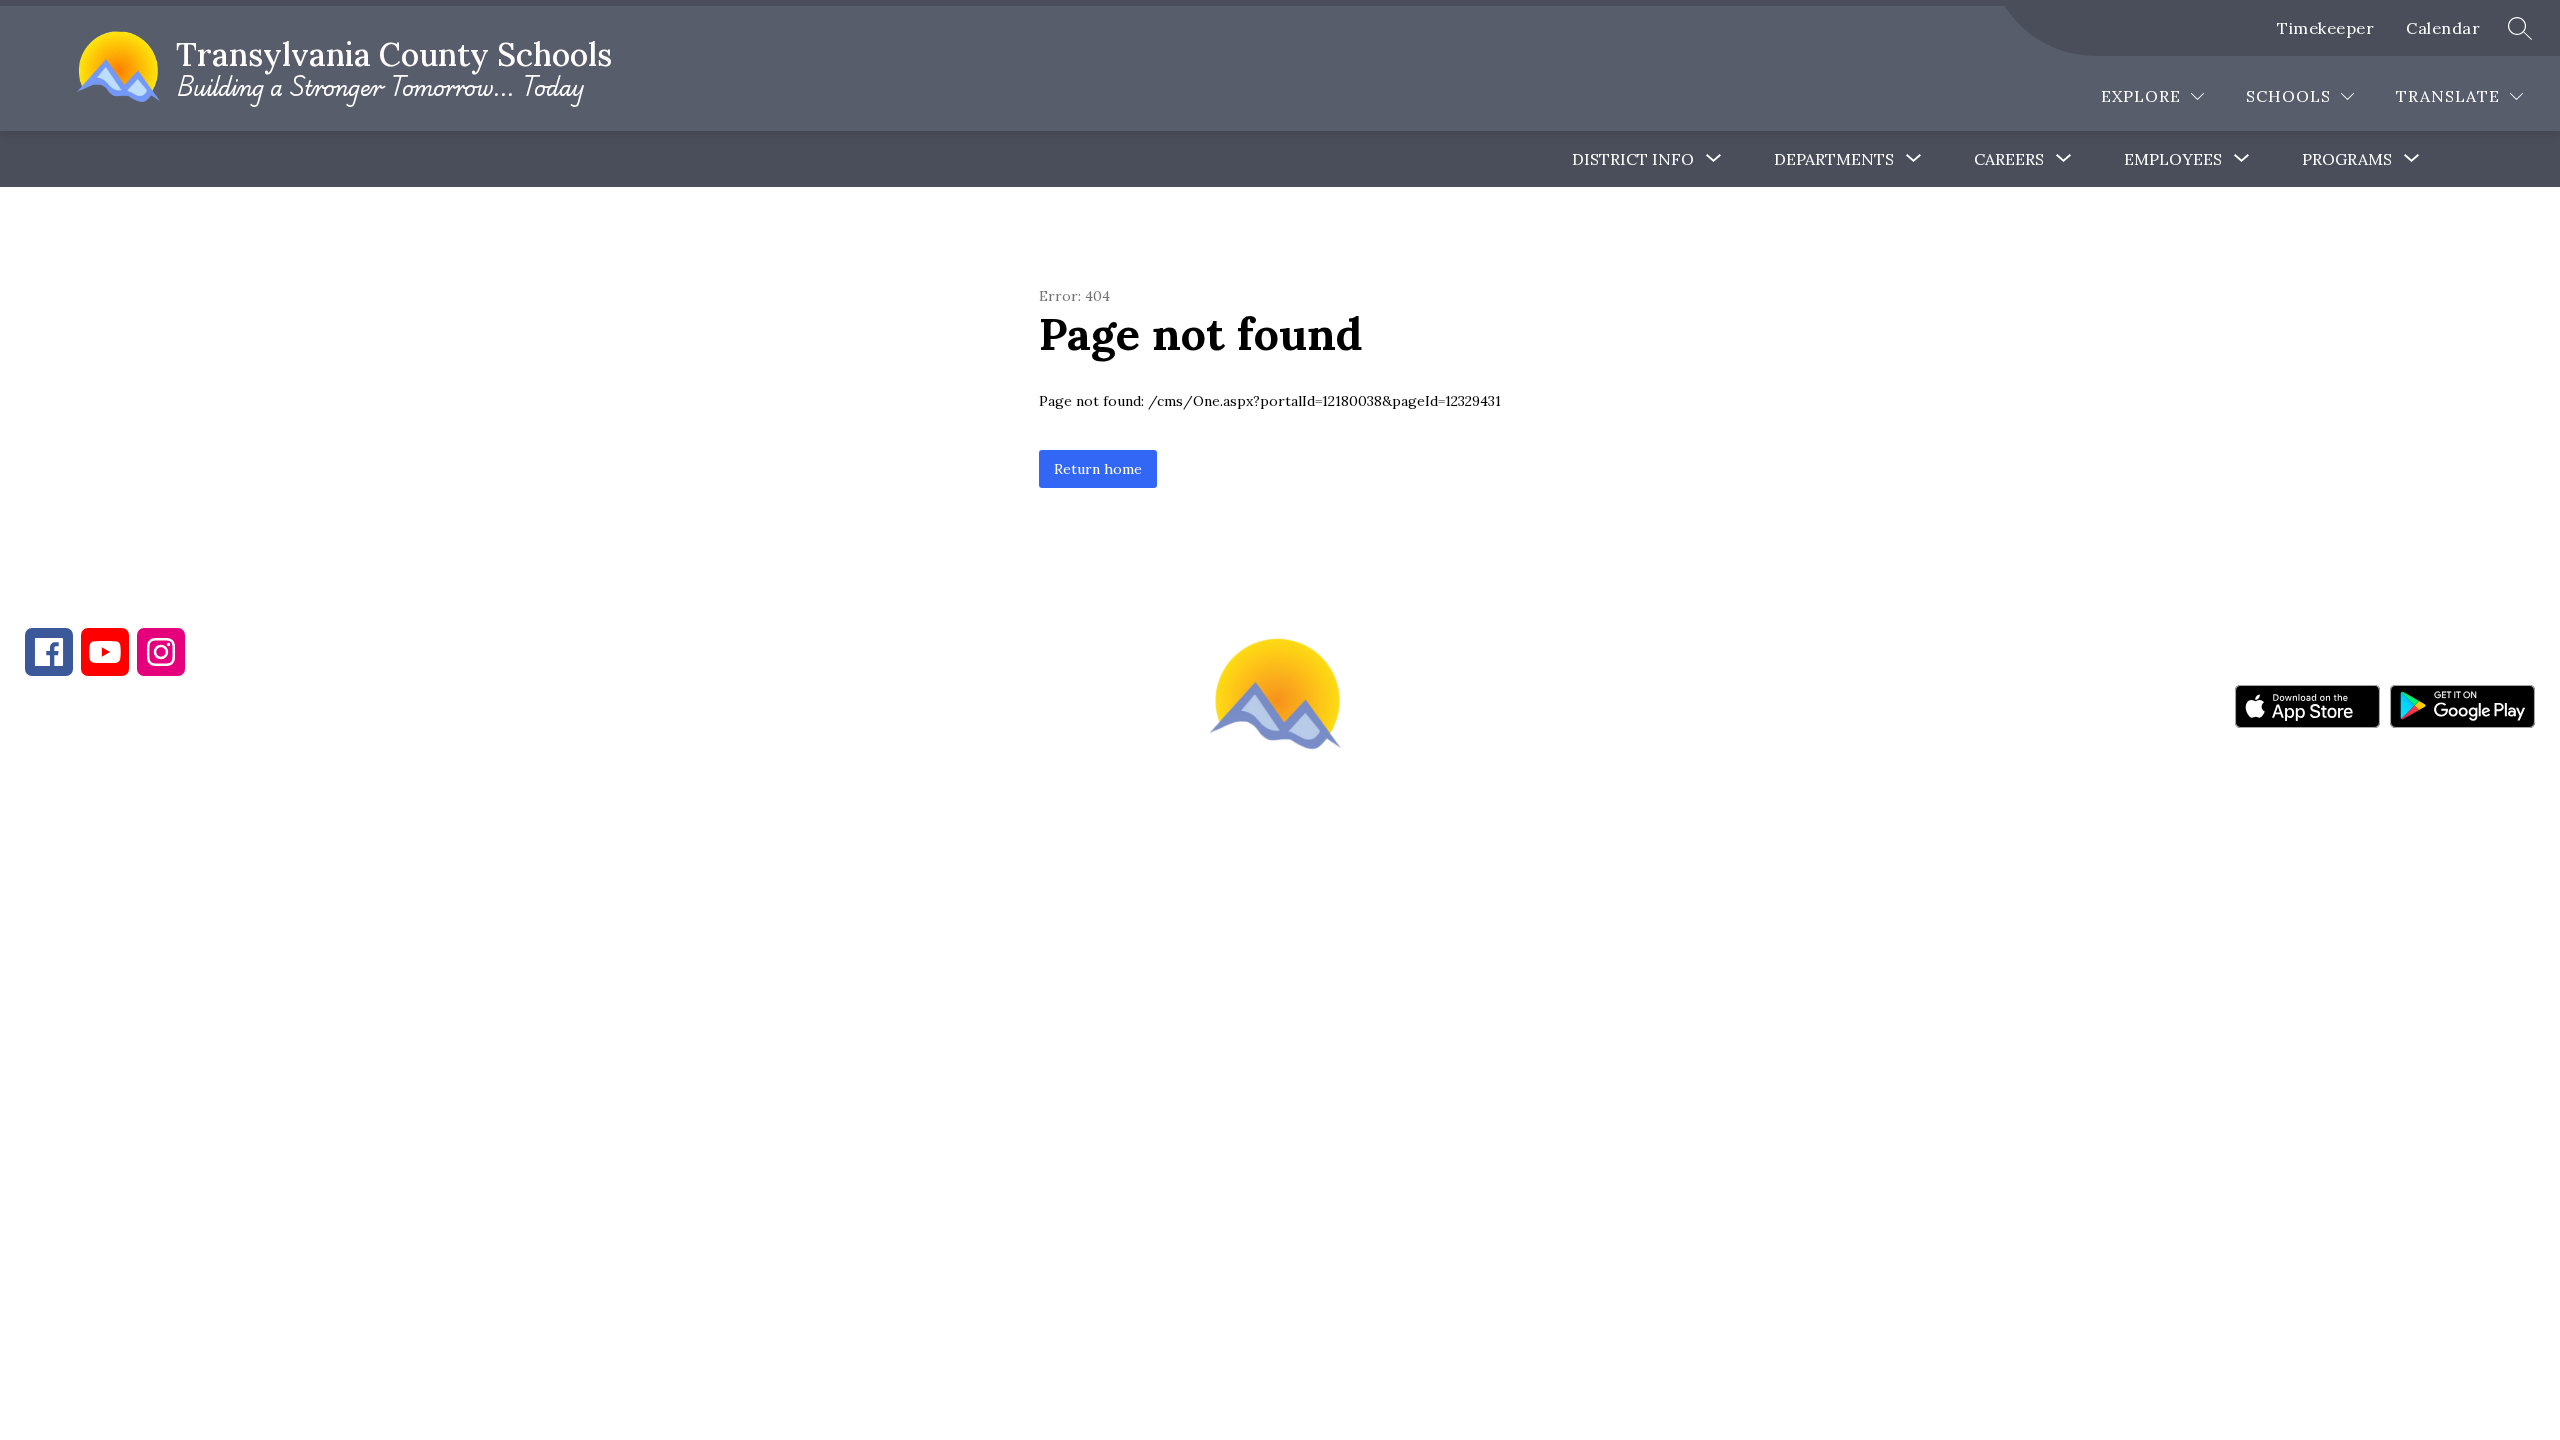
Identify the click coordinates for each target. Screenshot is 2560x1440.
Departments (1834, 159)
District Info (1633, 159)
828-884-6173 (200, 796)
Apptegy (1322, 895)
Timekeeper (2325, 28)
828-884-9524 (378, 796)
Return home (1098, 469)
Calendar (2443, 28)
